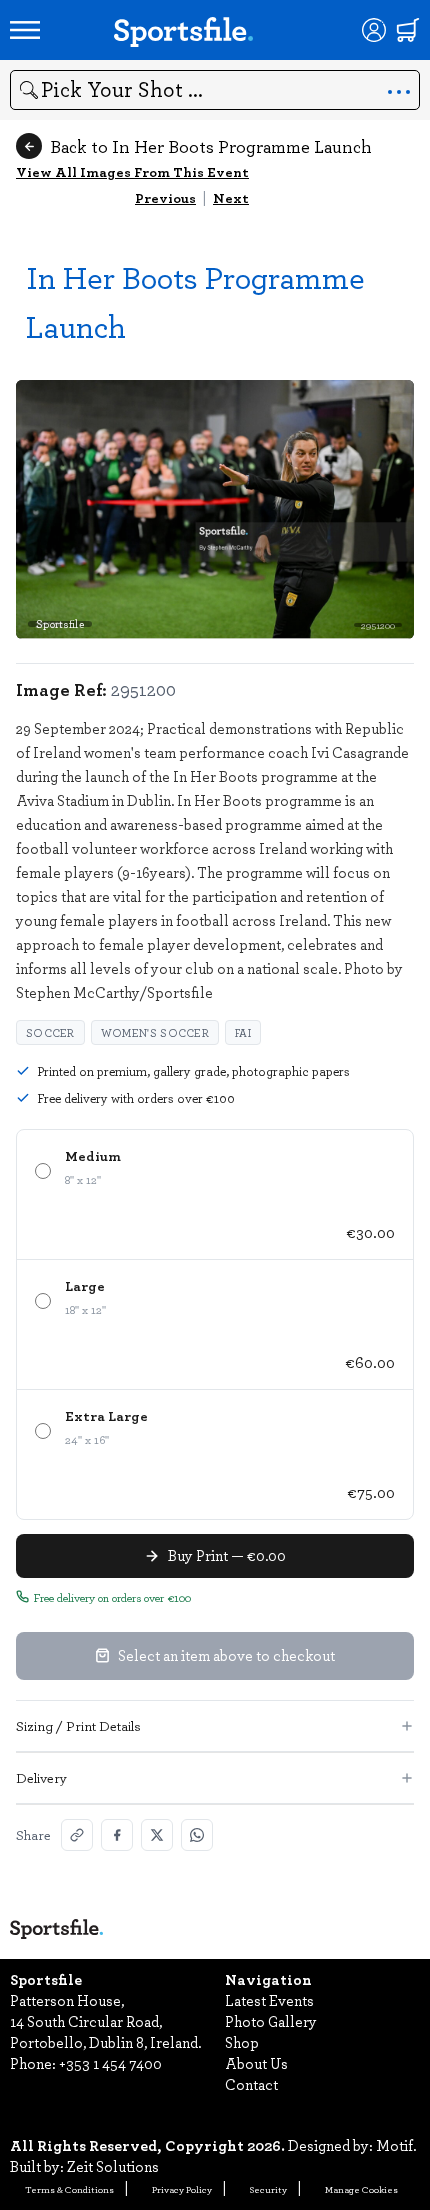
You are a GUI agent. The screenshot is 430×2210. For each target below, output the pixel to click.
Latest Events (269, 2000)
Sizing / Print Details (78, 1725)
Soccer (50, 1032)
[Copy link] (77, 1835)
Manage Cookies (361, 2189)
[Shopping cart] (408, 30)
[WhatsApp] (197, 1835)
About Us (256, 2063)
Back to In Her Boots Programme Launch (211, 146)
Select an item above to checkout (226, 1655)
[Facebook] (117, 1835)
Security (268, 2189)
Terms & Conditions (69, 2189)
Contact (251, 2084)
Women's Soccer (155, 1032)
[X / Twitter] (157, 1835)
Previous (165, 197)
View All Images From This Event (132, 171)
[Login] (374, 30)
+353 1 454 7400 (110, 2063)
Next (231, 197)
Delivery (41, 1777)
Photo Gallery (271, 2021)
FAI (243, 1032)
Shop (242, 2042)
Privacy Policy (182, 2189)
